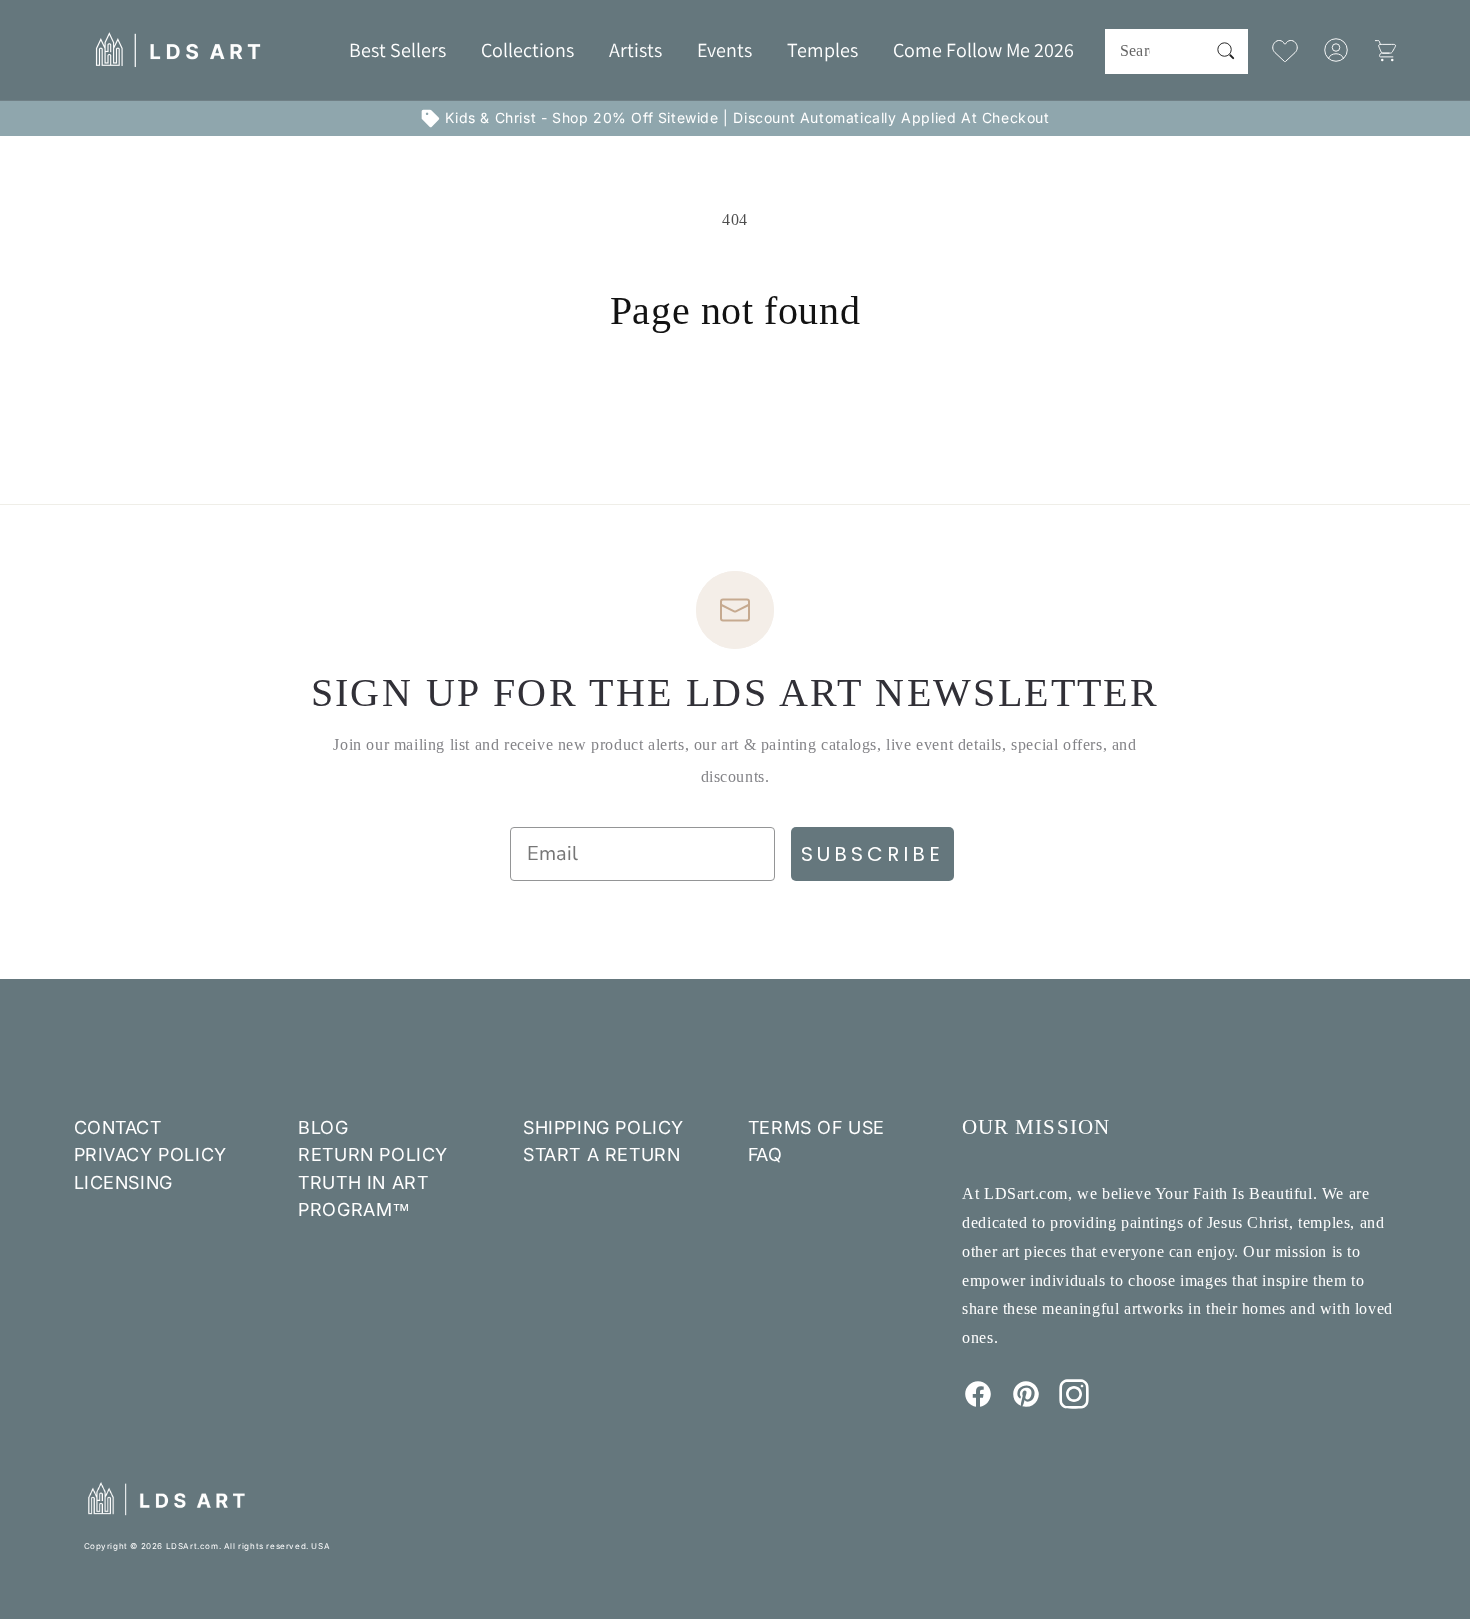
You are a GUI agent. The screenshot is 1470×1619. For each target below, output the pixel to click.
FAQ (765, 1154)
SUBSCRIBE (872, 854)
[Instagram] (1074, 1403)
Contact (118, 1127)
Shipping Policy (603, 1127)
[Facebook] (978, 1403)
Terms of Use (816, 1127)
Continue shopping (735, 409)
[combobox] (1176, 51)
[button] (527, 50)
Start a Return (601, 1154)
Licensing (123, 1182)
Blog (323, 1127)
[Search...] (1226, 51)
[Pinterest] (1026, 1403)
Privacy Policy (150, 1154)
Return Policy (373, 1154)
